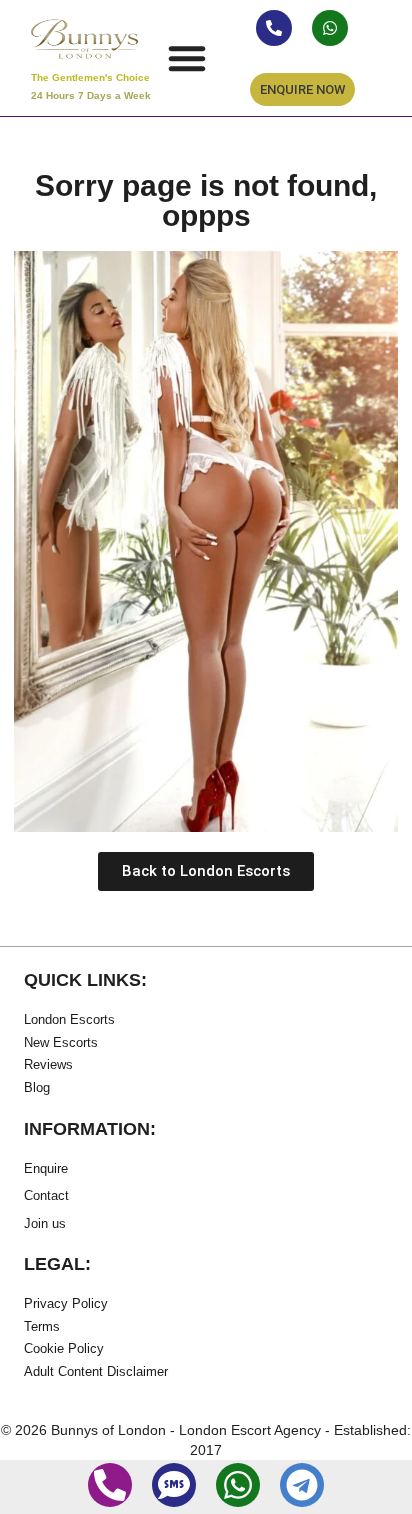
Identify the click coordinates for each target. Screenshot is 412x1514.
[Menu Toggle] (187, 58)
